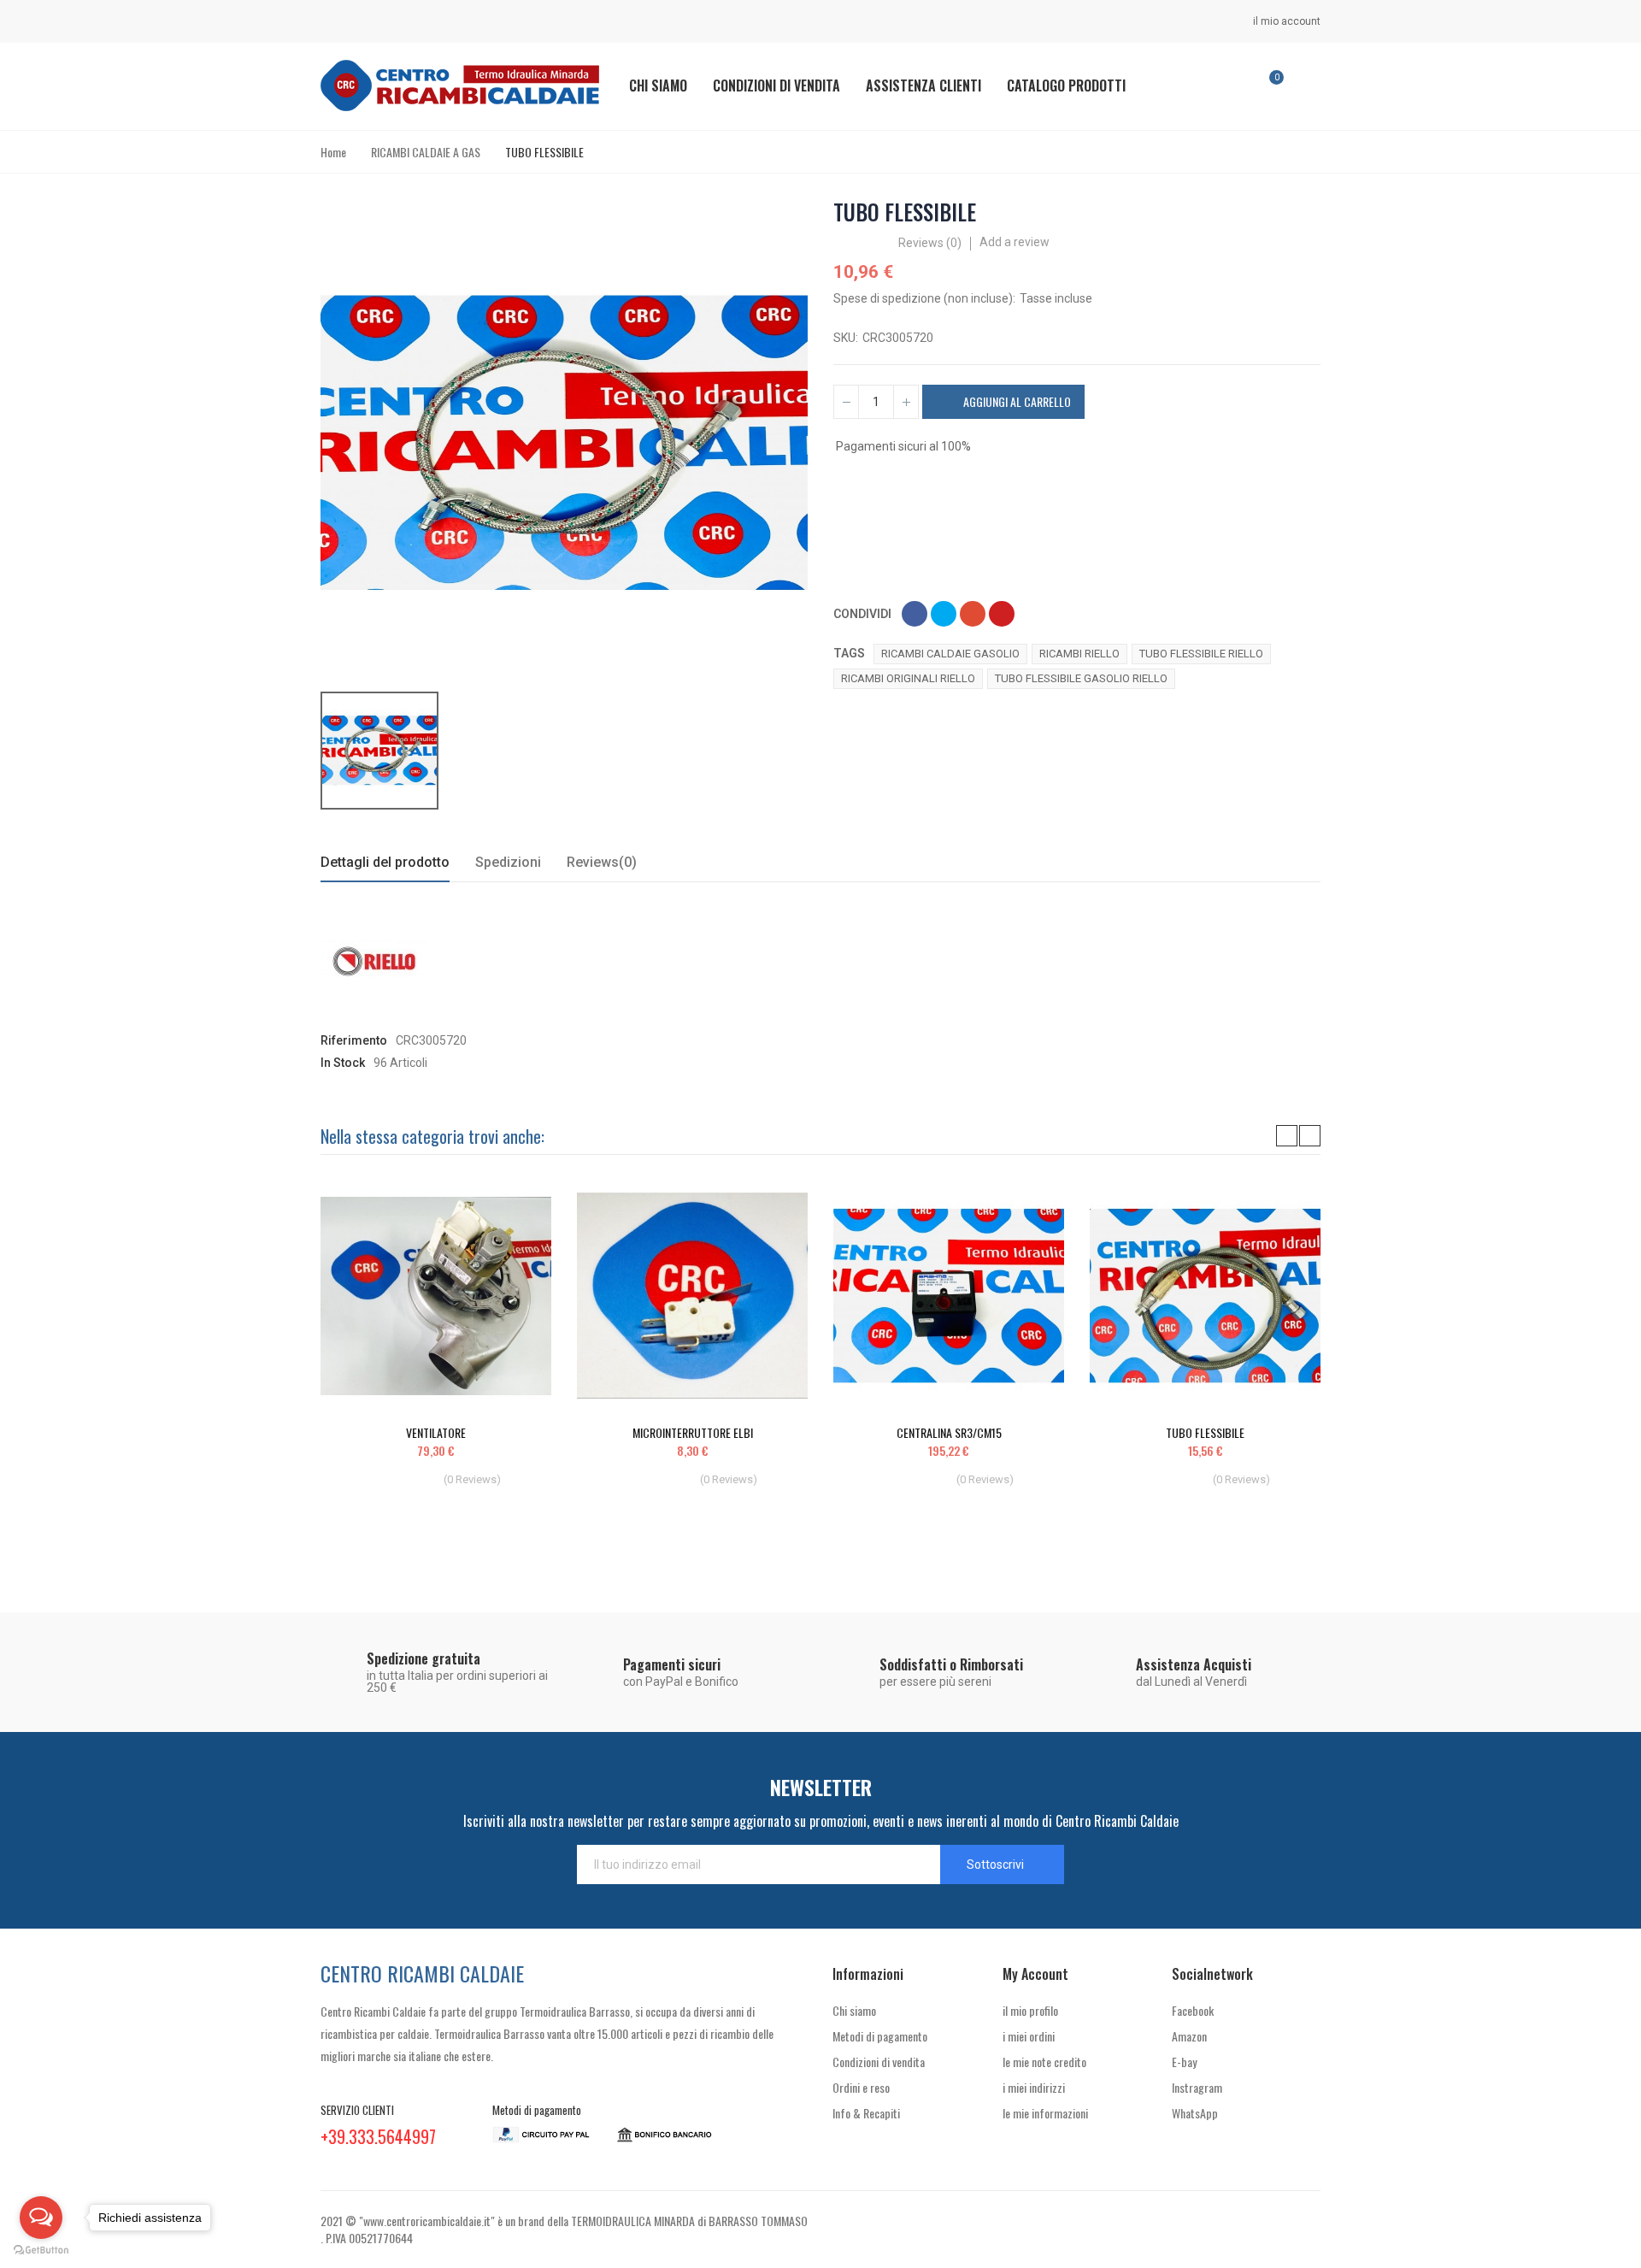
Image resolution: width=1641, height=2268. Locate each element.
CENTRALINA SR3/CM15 (949, 1432)
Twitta (944, 614)
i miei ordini (1029, 2036)
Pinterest (1002, 614)
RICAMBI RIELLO (1079, 654)
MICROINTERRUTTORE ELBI (693, 1432)
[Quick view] (509, 1211)
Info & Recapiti (866, 2113)
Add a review (1015, 242)
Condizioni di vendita (879, 2062)
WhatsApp (1195, 2113)
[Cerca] (1220, 85)
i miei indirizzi (1034, 2087)
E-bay (1184, 2062)
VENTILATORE (436, 1432)
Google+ (973, 614)
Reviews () (930, 243)
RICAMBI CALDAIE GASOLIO (950, 654)
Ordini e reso (861, 2087)
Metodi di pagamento (880, 2036)
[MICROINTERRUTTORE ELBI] (692, 1296)
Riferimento (354, 1040)
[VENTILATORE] (436, 1296)
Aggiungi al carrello (1016, 401)
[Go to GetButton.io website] (41, 2250)
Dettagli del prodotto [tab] (385, 862)
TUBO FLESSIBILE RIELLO (1201, 654)
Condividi (915, 614)
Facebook (1193, 2010)
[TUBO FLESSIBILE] (1205, 1296)
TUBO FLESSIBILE (1205, 1432)
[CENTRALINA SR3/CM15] (949, 1296)
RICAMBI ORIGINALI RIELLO (908, 678)
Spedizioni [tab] (508, 862)
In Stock (343, 1063)
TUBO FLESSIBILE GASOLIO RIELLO (1081, 678)
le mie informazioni (1045, 2113)
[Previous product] (1287, 212)
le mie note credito (1044, 2062)
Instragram (1197, 2087)
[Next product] (1309, 212)
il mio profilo (1030, 2010)
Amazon (1189, 2036)
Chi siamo (854, 2010)
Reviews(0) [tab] (602, 862)
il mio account (1285, 21)
